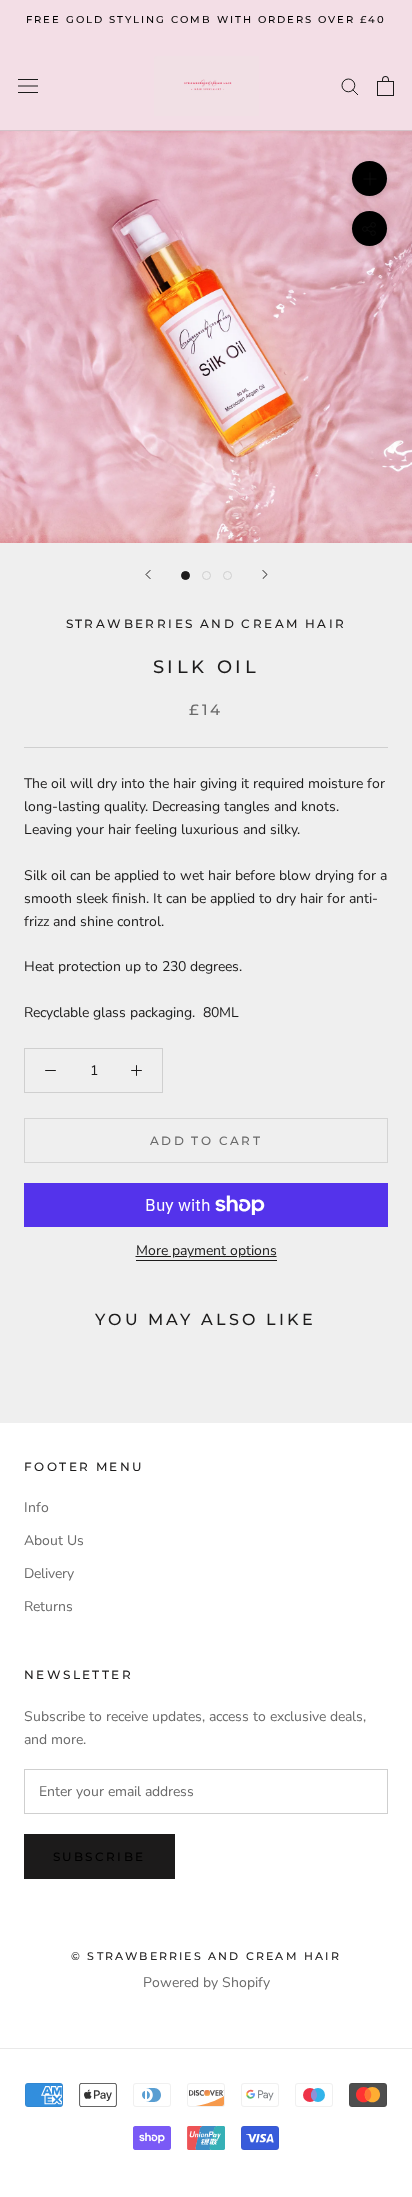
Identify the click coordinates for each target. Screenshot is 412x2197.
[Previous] (148, 574)
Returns (48, 1606)
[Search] (350, 85)
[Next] (265, 574)
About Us (54, 1540)
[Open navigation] (28, 85)
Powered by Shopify (206, 1982)
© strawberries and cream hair (206, 1956)
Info (36, 1507)
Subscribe (99, 1856)
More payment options (206, 1250)
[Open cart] (385, 86)
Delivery (49, 1573)
